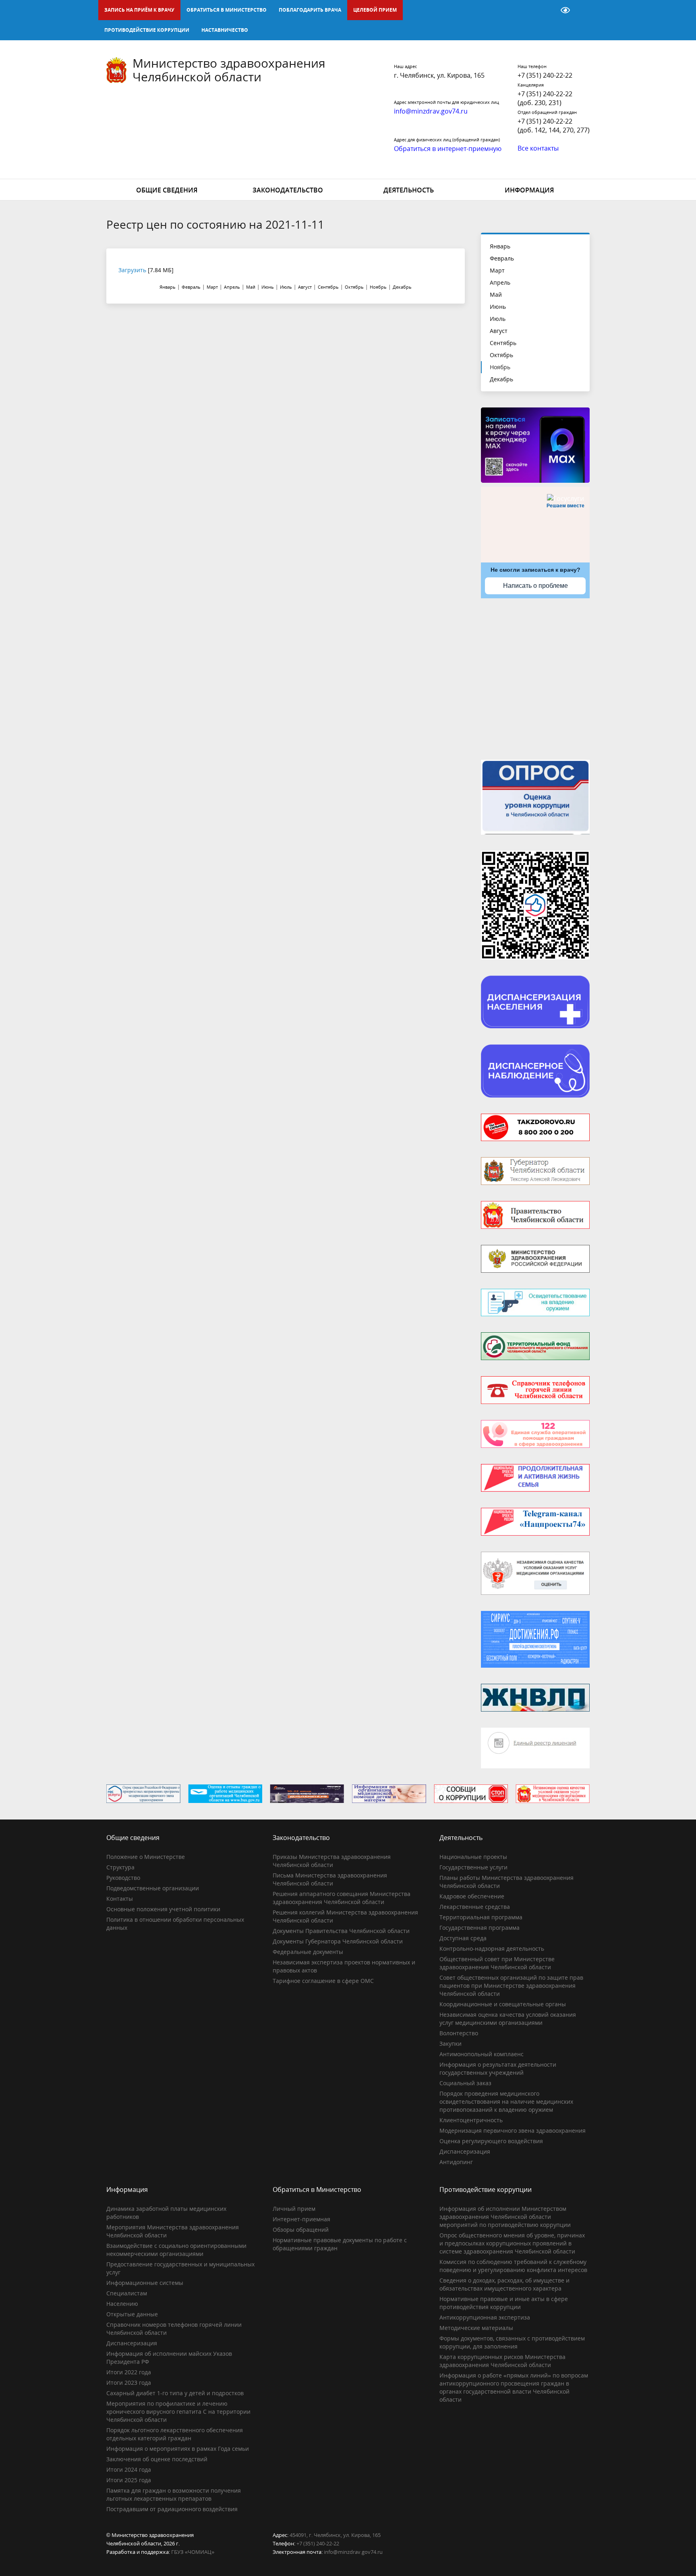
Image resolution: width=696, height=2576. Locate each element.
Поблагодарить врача (310, 10)
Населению (122, 2304)
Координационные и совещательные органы (503, 2004)
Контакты (120, 1899)
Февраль (502, 258)
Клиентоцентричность (471, 2120)
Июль (498, 319)
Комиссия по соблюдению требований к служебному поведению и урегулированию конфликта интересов (513, 2266)
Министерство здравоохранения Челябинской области (229, 70)
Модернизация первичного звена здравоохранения (513, 2130)
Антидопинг (456, 2162)
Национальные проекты (473, 1857)
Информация (529, 190)
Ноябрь (500, 367)
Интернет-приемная (301, 2219)
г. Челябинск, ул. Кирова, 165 (439, 75)
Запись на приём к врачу (139, 10)
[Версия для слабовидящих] (565, 10)
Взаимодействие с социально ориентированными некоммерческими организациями (176, 2250)
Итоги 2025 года (129, 2480)
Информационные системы (145, 2283)
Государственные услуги (473, 1867)
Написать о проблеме (535, 586)
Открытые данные (132, 2314)
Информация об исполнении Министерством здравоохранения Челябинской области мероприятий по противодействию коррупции (505, 2217)
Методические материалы (476, 2328)
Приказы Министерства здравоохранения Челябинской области (332, 1861)
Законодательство (288, 190)
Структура (120, 1867)
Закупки (451, 2044)
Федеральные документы (308, 1952)
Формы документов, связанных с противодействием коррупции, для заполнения (512, 2342)
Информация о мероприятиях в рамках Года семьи (178, 2449)
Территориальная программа (481, 1917)
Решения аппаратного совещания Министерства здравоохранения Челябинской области (342, 1898)
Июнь (498, 307)
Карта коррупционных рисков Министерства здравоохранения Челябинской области (502, 2361)
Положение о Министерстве (146, 1857)
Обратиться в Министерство (227, 10)
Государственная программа (480, 1928)
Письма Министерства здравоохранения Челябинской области (330, 1879)
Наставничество (225, 30)
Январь (500, 246)
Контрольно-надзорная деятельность (492, 1949)
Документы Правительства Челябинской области (341, 1931)
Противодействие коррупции (147, 30)
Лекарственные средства (475, 1907)
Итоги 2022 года (129, 2372)
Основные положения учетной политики (163, 1909)
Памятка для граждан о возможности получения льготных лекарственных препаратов (174, 2494)
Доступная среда (463, 1938)
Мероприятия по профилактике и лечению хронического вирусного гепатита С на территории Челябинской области (178, 2412)
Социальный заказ (465, 2083)
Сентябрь (503, 343)
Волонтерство (459, 2033)
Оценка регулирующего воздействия (491, 2141)
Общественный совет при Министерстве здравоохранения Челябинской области (497, 1963)
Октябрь (501, 355)
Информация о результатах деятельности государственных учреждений (498, 2068)
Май (496, 295)
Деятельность (409, 190)
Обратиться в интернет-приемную (448, 149)
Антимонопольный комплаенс (482, 2054)
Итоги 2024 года (129, 2470)
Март (497, 270)
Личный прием (294, 2209)
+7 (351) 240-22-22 (545, 75)
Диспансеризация (465, 2151)
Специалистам (127, 2293)
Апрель (500, 282)
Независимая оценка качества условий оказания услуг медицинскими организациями (508, 2019)
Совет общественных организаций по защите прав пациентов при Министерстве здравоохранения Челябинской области (511, 1986)
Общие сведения (167, 190)
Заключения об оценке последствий (157, 2459)
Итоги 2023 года (129, 2383)
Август (499, 331)
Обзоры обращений (301, 2230)
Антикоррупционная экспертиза (485, 2317)
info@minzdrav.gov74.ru (353, 2552)
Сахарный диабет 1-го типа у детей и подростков (175, 2393)
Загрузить (132, 270)
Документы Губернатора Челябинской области (338, 1941)
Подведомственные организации (153, 1888)
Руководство (123, 1878)
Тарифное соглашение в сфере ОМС (323, 1981)
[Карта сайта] (545, 10)
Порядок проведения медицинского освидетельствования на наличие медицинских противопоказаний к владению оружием (506, 2102)
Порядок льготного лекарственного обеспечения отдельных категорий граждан (175, 2434)
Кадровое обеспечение (472, 1896)
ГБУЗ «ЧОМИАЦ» (193, 2552)
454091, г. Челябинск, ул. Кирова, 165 (335, 2535)
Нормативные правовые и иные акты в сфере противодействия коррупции (504, 2303)
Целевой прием (375, 10)
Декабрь (501, 379)
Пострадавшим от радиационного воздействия (172, 2509)
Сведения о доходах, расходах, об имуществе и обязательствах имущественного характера (504, 2284)
